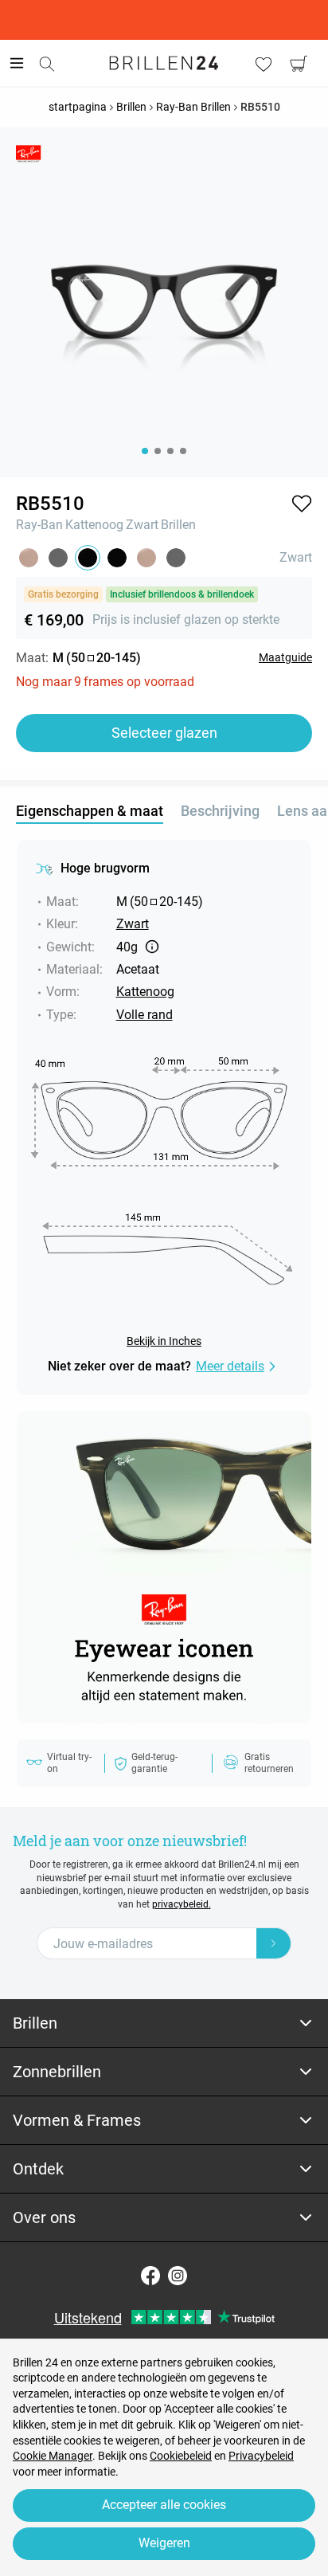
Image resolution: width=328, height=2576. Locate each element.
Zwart (142, 525)
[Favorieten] (264, 64)
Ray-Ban (39, 525)
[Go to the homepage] (164, 63)
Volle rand (144, 1015)
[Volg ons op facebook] (150, 2276)
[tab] (164, 2023)
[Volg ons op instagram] (178, 2276)
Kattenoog (94, 525)
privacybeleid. (182, 1904)
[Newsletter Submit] (274, 1943)
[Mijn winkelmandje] (299, 64)
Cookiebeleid (181, 2456)
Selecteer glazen (164, 733)
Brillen (178, 525)
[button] (302, 504)
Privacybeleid (261, 2456)
